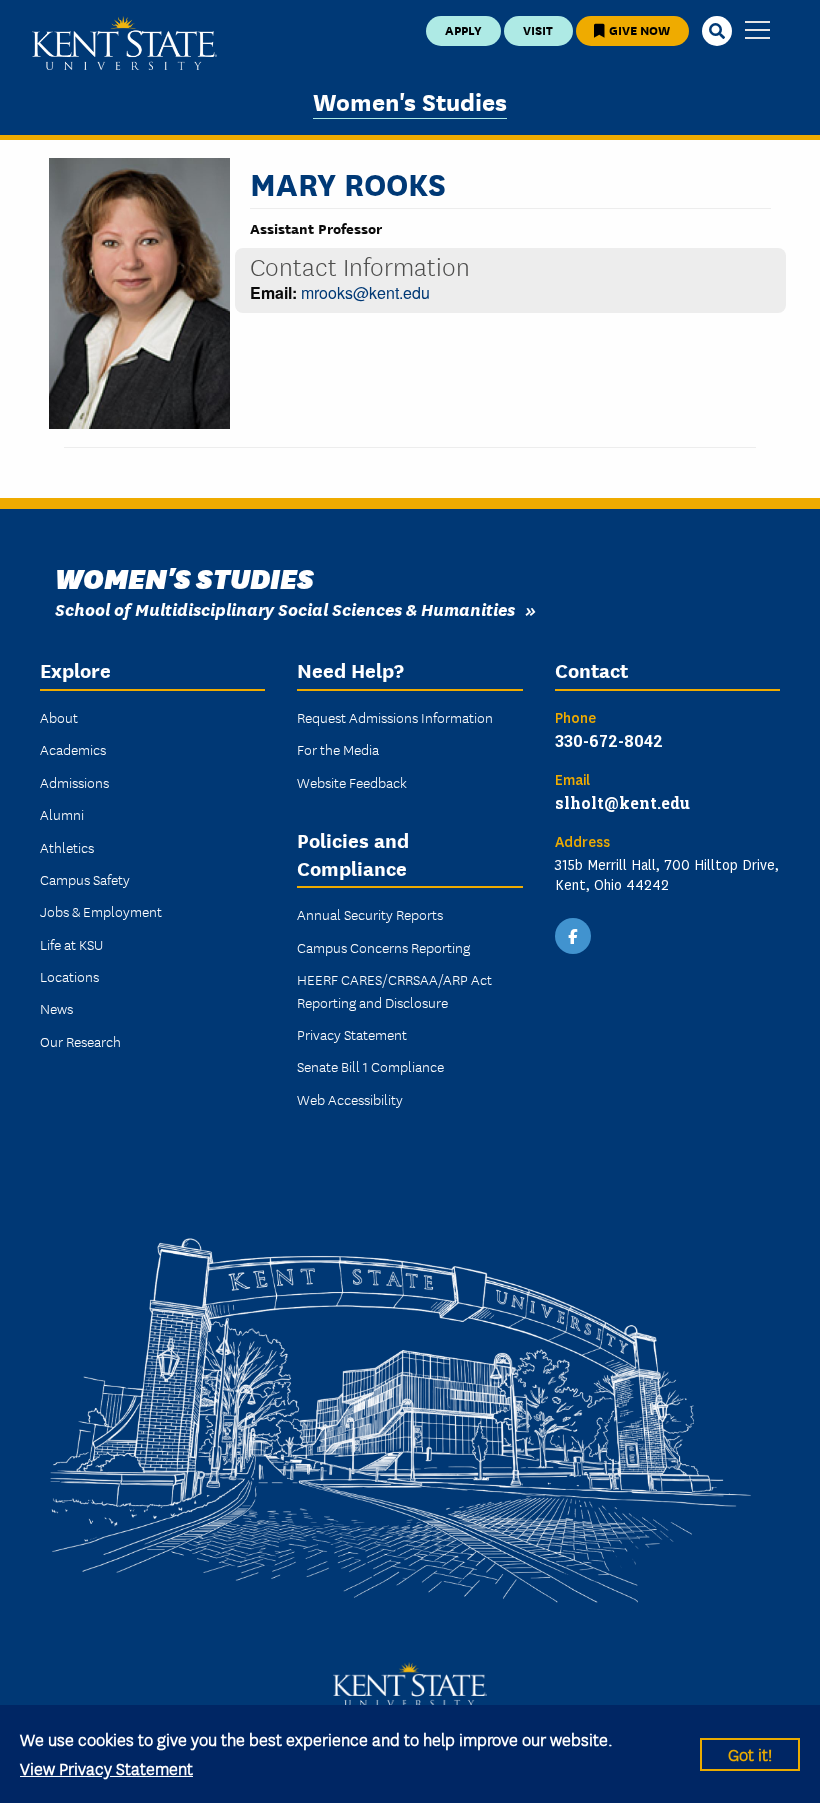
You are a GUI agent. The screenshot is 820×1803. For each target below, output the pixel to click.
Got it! (750, 1753)
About (59, 717)
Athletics (67, 847)
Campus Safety (85, 879)
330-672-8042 (609, 740)
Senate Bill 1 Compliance (370, 1066)
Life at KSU (71, 944)
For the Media (338, 749)
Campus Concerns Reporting (383, 947)
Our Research (80, 1041)
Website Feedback (352, 782)
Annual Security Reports (370, 914)
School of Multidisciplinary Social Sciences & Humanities (285, 608)
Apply (463, 29)
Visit (538, 29)
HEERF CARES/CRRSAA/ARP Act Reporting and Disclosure (394, 990)
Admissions (74, 782)
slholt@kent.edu (622, 802)
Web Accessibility (350, 1099)
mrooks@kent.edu (365, 292)
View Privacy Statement (106, 1767)
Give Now (638, 29)
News (56, 1008)
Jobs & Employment (101, 911)
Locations (69, 976)
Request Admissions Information (395, 717)
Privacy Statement (352, 1034)
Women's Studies (410, 100)
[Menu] (757, 31)
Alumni (62, 814)
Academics (73, 749)
